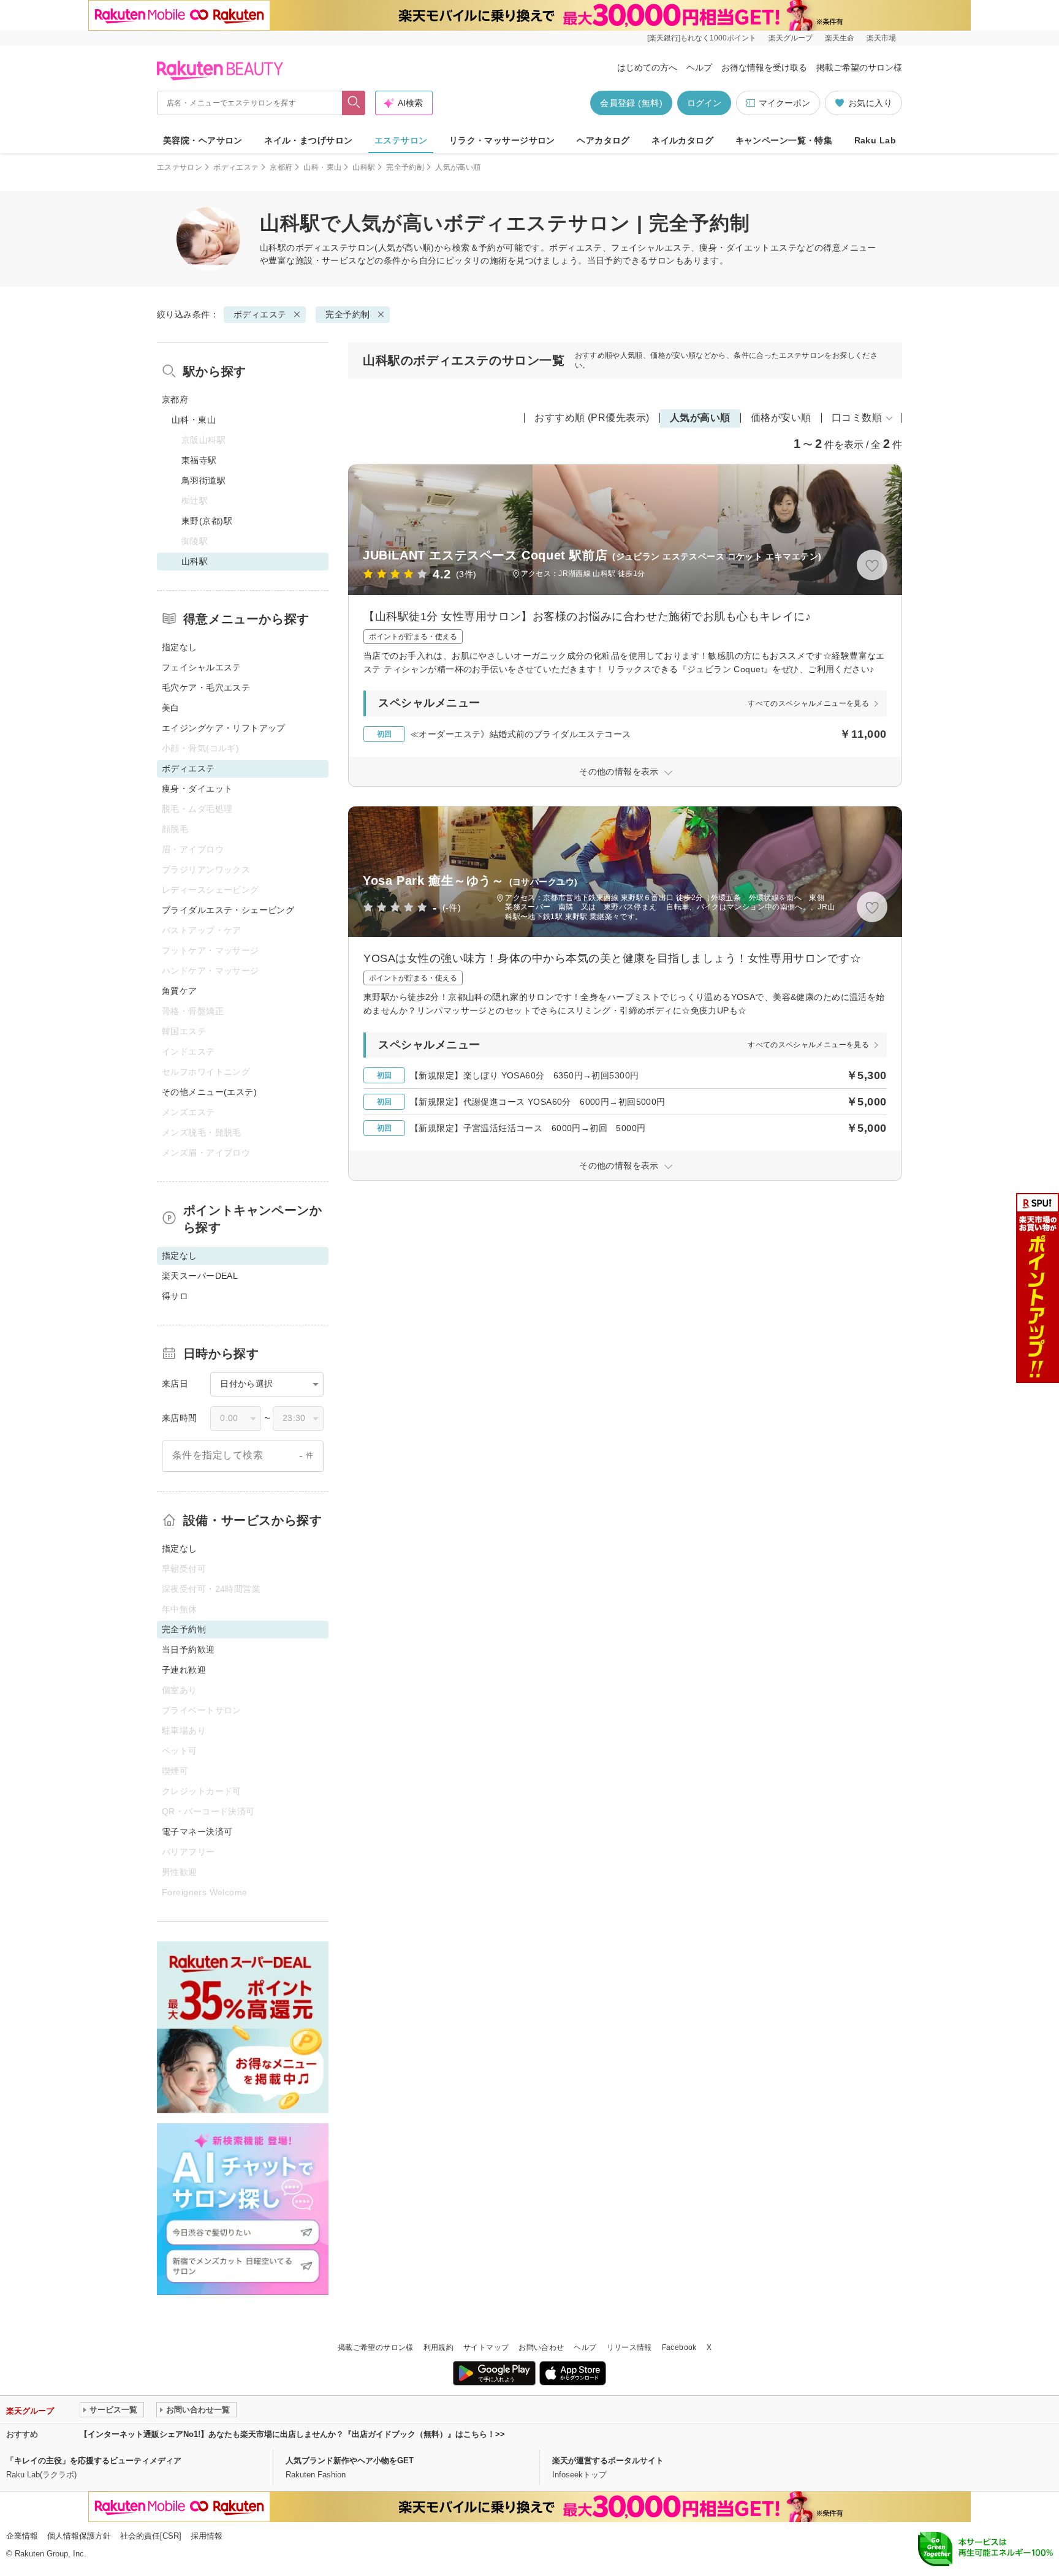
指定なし (180, 647)
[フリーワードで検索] (354, 103)
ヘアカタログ (603, 140)
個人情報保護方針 (79, 2536)
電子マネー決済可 (197, 1832)
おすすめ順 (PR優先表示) (592, 418)
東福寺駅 (199, 460)
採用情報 (207, 2536)
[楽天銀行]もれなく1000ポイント (702, 38)
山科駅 (364, 167)
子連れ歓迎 (184, 1670)
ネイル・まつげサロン (308, 140)
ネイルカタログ (682, 140)
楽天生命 (840, 38)
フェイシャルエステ (202, 667)
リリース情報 (629, 2347)
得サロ (175, 1296)
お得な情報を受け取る (764, 67)
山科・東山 (322, 167)
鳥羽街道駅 (203, 480)
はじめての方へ (647, 67)
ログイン (704, 103)
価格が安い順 (781, 418)
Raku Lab (875, 140)
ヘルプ (699, 67)
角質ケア (180, 991)
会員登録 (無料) (631, 103)
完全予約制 (405, 167)
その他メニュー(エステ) (209, 1092)
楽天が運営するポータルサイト (608, 2460)
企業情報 (22, 2536)
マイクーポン (784, 103)
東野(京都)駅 (207, 521)
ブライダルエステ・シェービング (228, 910)
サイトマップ (486, 2347)
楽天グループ (791, 38)
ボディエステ (236, 167)
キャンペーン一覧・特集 (784, 140)
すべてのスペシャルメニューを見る (808, 703)
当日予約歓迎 (188, 1650)
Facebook (679, 2347)
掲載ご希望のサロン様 (859, 67)
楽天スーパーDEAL (200, 1276)
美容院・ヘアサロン (203, 140)
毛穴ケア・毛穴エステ (206, 688)
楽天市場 (881, 38)
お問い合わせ (541, 2347)
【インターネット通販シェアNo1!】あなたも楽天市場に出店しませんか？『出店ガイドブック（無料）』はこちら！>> (292, 2434)
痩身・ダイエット (197, 789)
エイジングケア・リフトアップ (224, 728)
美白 (171, 708)
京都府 (281, 167)
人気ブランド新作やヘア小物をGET (350, 2460)
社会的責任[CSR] (151, 2536)
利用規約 (438, 2347)
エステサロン (401, 140)
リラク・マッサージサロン (502, 140)
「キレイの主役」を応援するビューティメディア (94, 2460)
